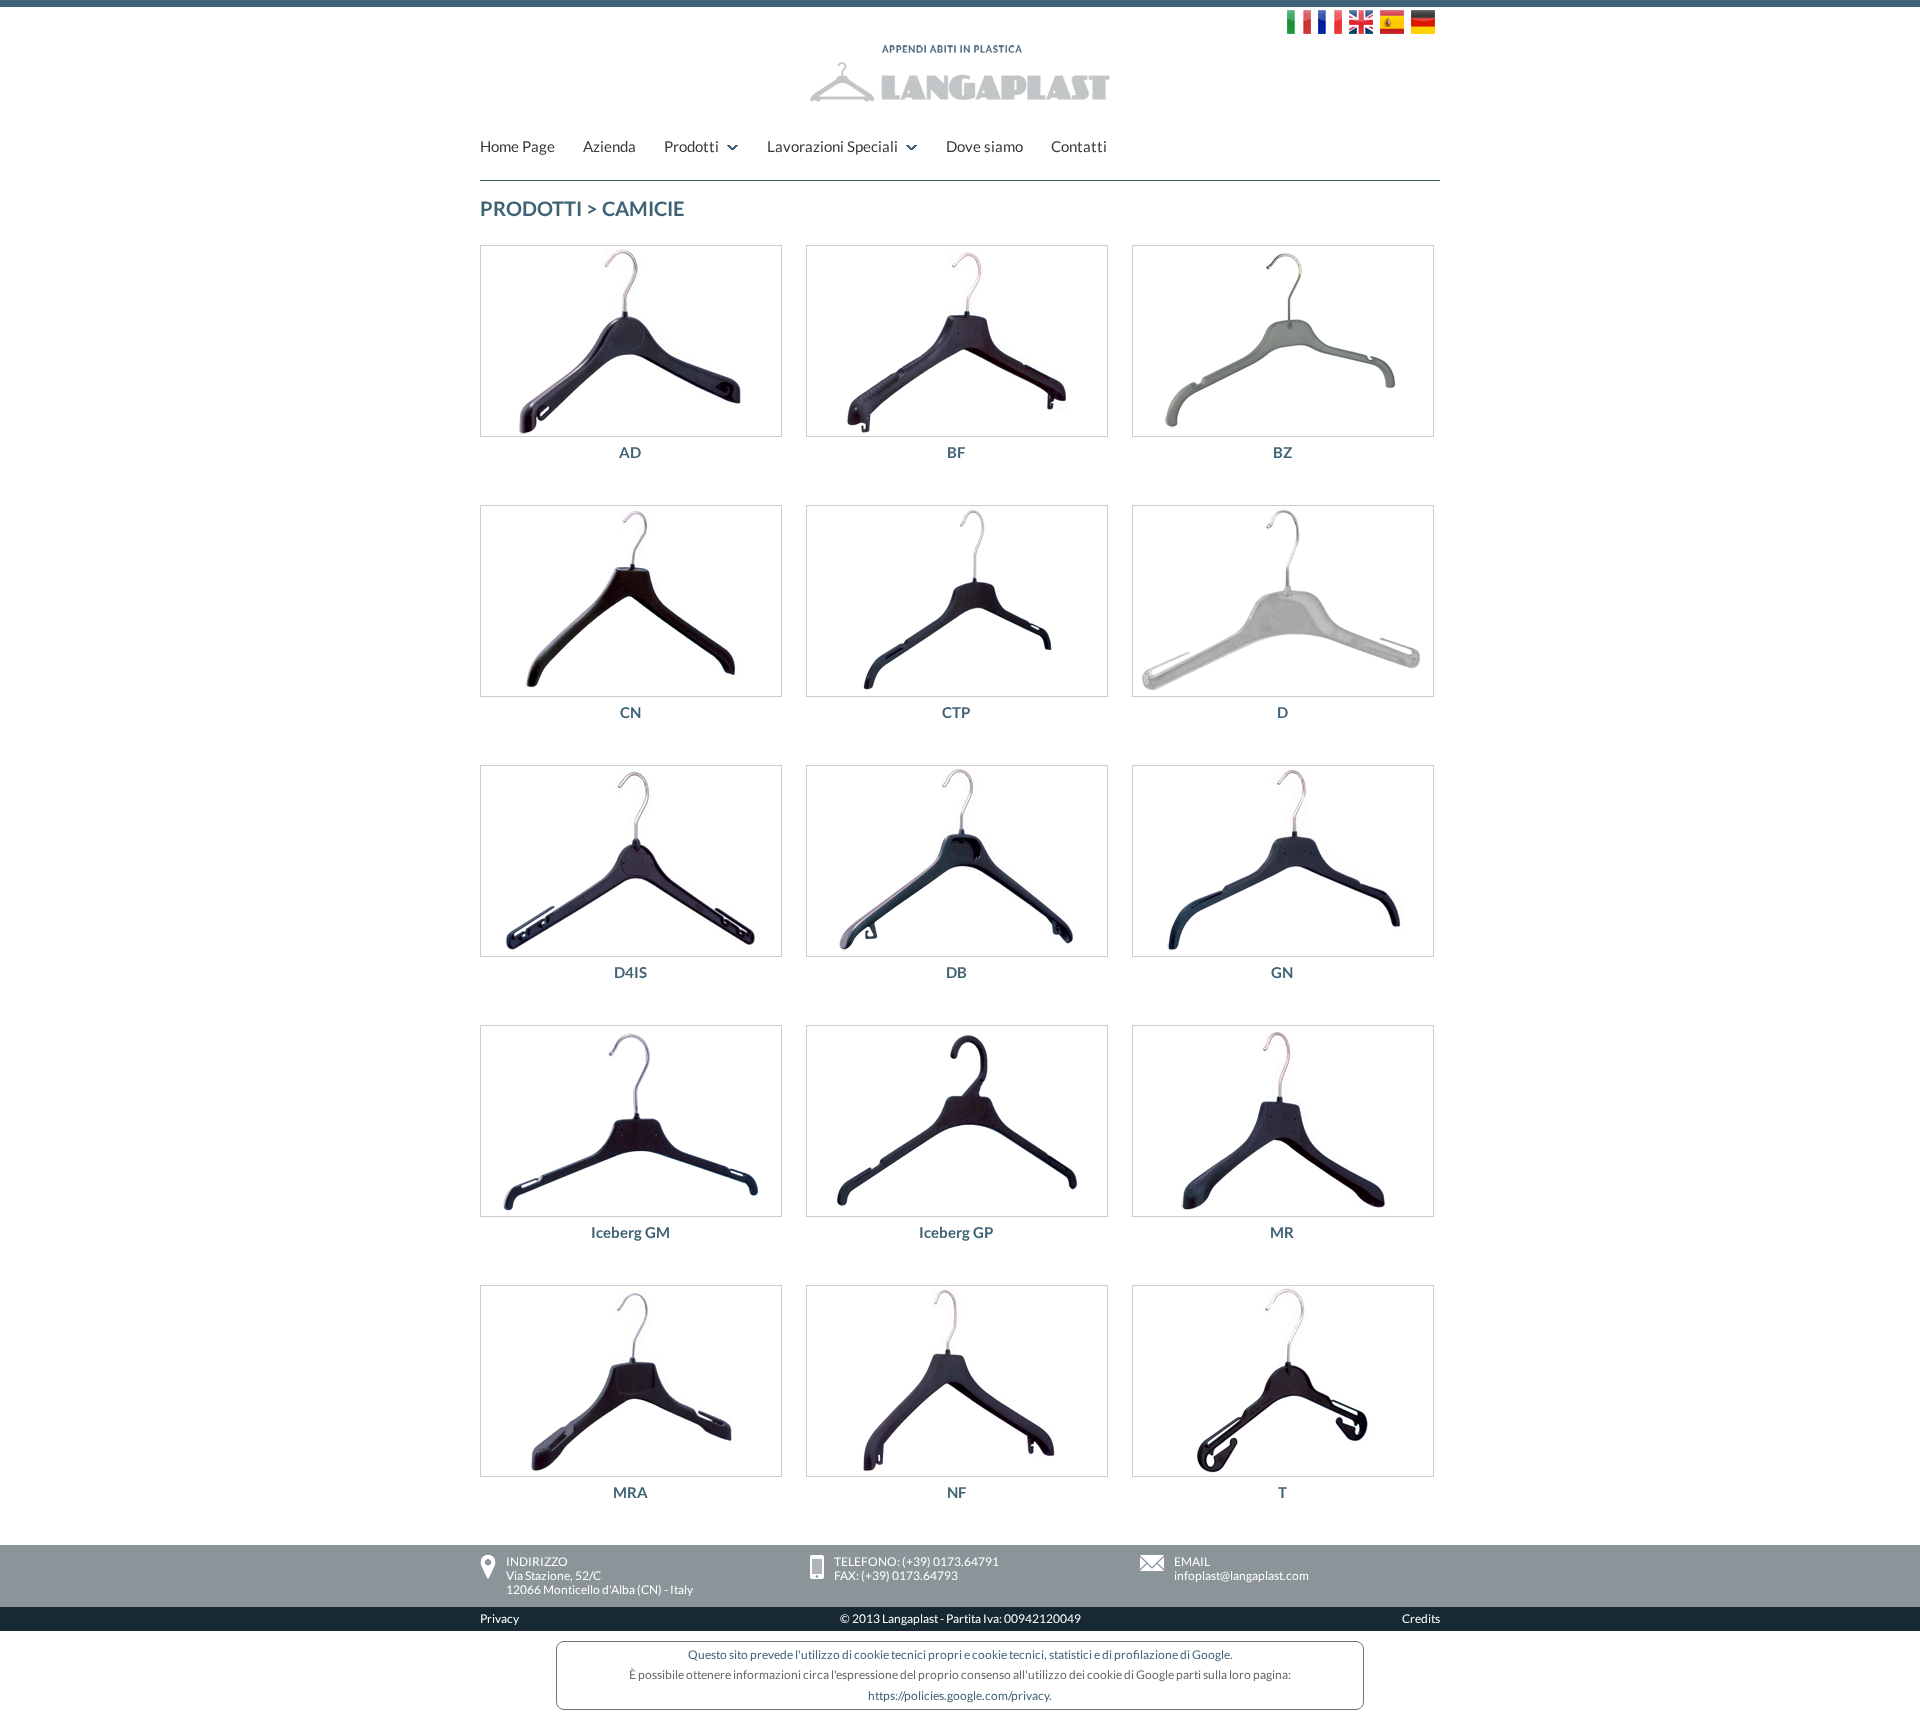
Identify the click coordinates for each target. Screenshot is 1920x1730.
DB (956, 972)
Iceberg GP (956, 1232)
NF (956, 1492)
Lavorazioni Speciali (832, 146)
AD (630, 452)
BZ (1282, 452)
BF (956, 452)
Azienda (609, 146)
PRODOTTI (531, 208)
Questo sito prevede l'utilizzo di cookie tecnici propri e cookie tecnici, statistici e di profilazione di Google (959, 1654)
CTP (956, 712)
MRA (630, 1492)
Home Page (517, 146)
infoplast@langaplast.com (1241, 1575)
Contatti (1079, 146)
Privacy (499, 1618)
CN (630, 712)
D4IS (630, 972)
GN (1282, 972)
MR (1282, 1232)
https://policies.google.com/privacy (958, 1695)
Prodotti (691, 146)
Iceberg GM (630, 1232)
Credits (1421, 1618)
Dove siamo (984, 146)
